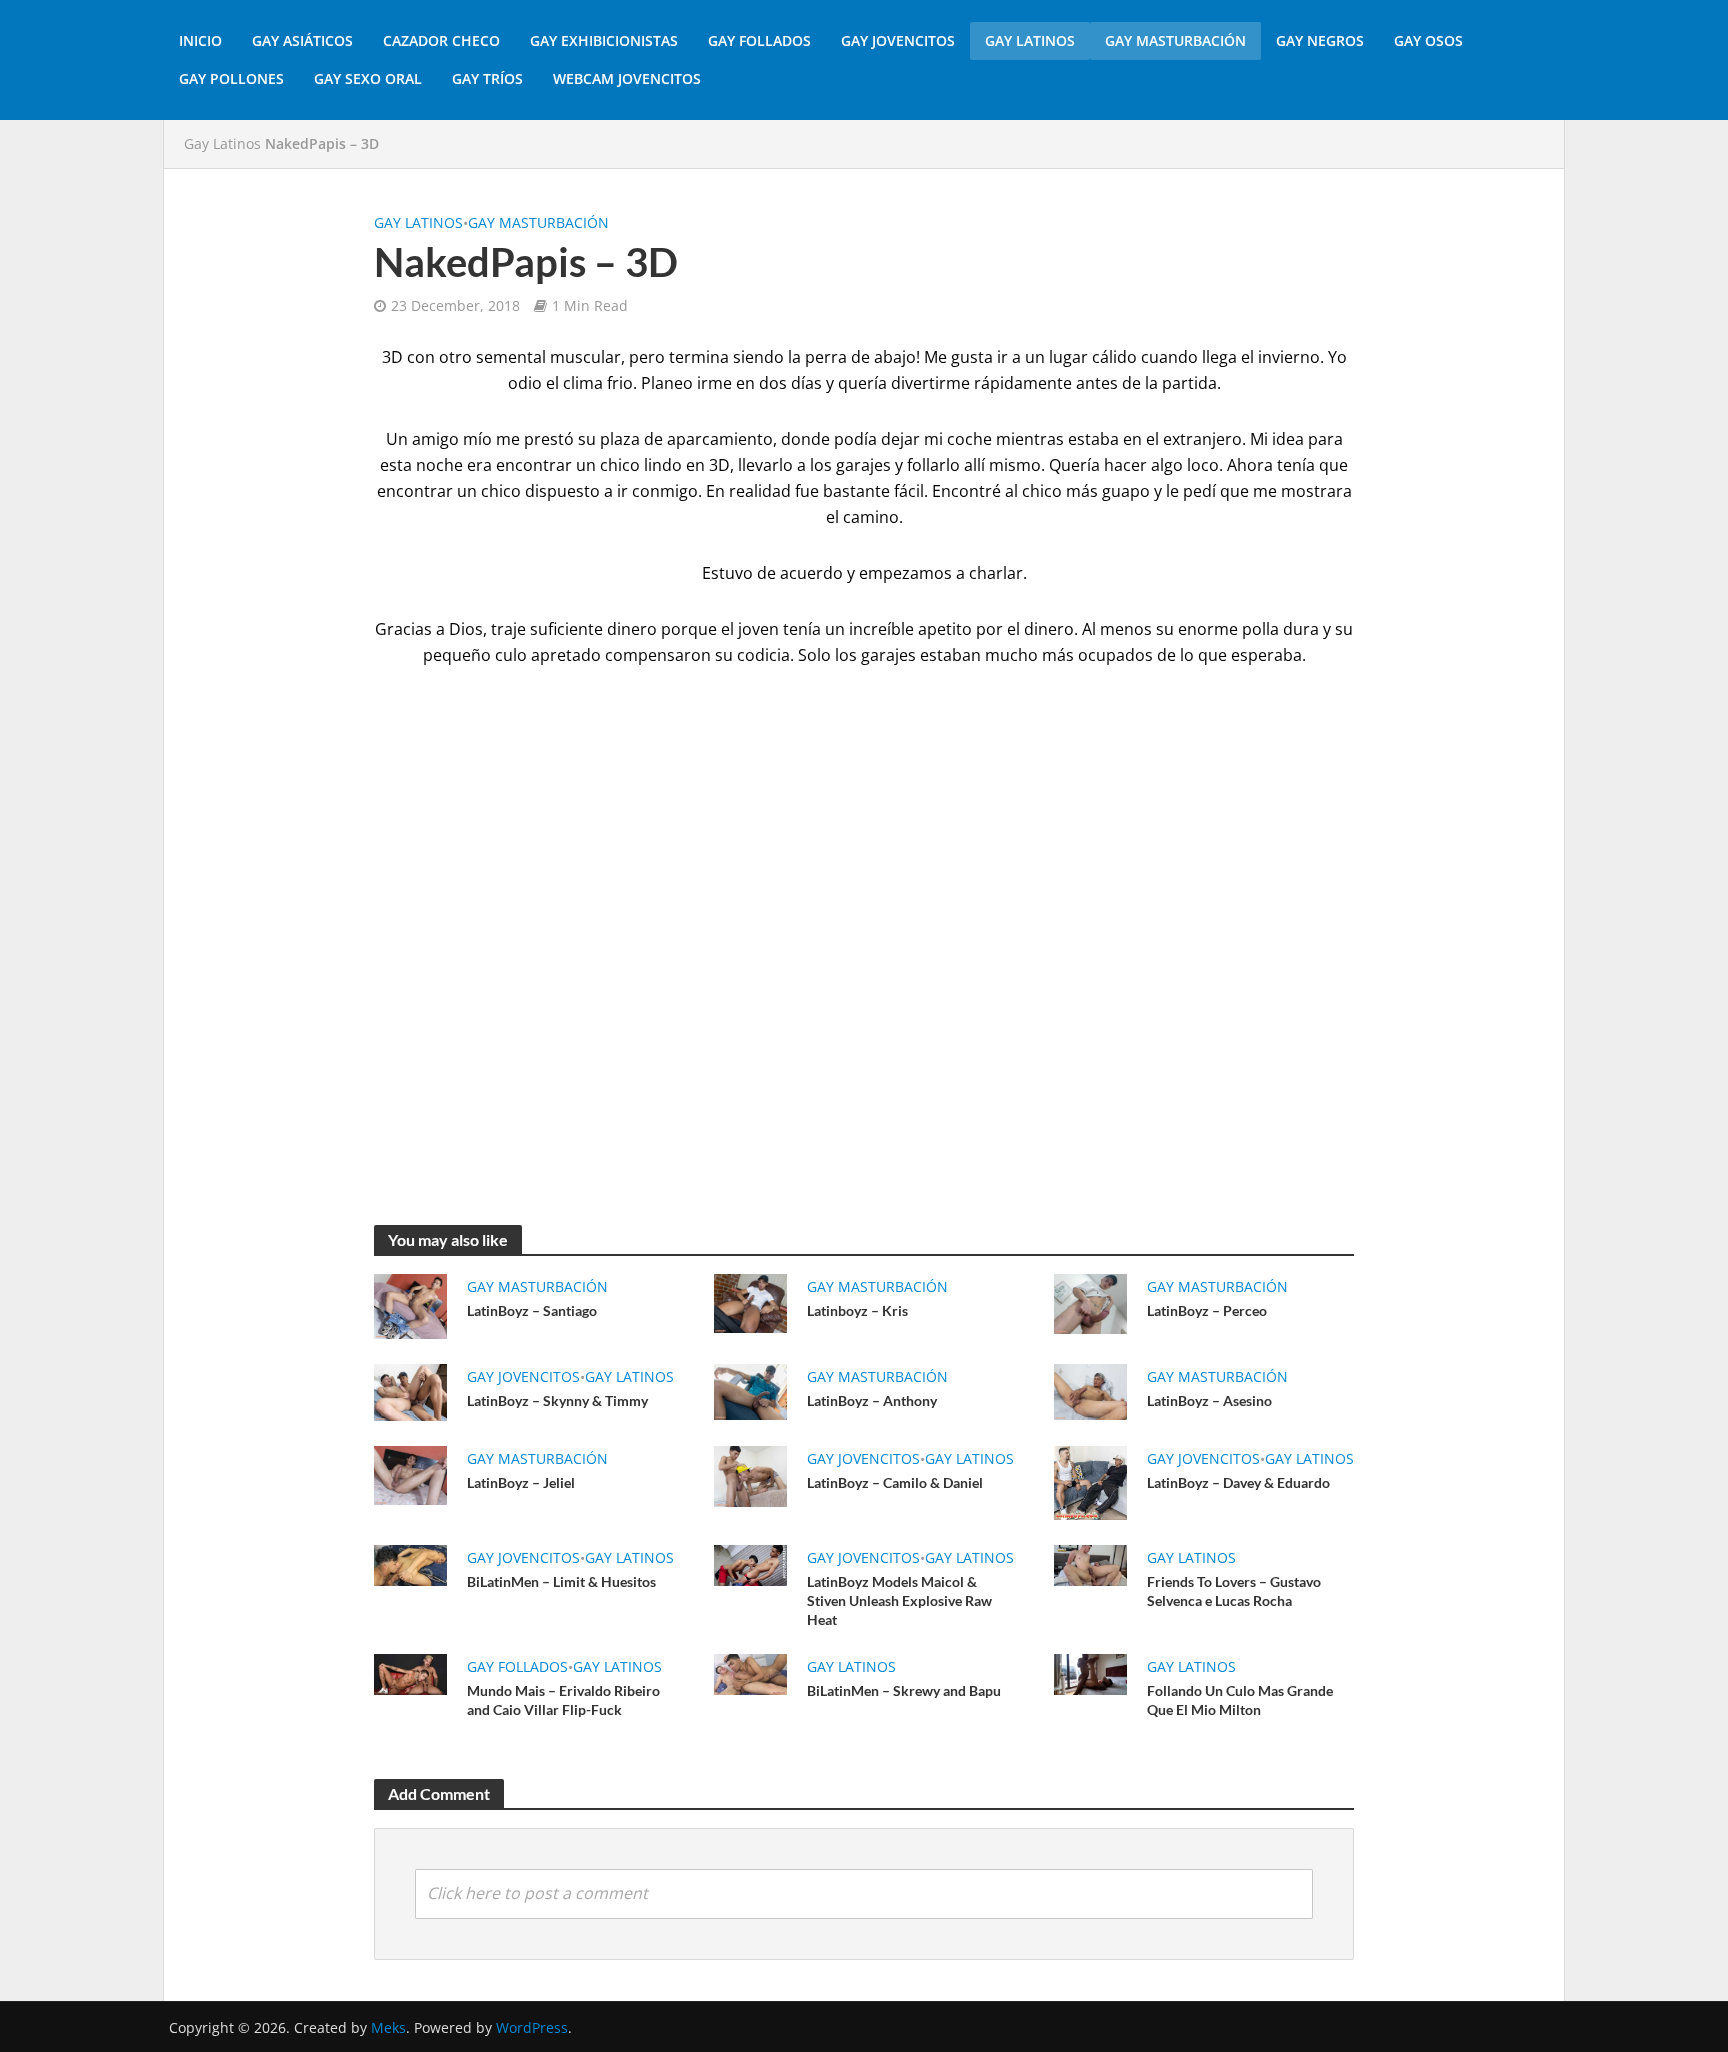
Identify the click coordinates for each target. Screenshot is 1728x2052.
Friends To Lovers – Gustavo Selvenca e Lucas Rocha (1234, 1591)
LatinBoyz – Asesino (1209, 1400)
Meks (388, 2027)
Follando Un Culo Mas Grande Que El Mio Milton (1240, 1700)
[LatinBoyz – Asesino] (1090, 1390)
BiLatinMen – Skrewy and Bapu (904, 1690)
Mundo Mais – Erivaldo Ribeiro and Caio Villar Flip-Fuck (563, 1700)
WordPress (532, 2027)
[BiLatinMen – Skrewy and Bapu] (750, 1673)
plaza (620, 439)
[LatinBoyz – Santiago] (410, 1305)
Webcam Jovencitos (627, 78)
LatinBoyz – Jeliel (521, 1482)
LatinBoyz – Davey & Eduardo (1238, 1482)
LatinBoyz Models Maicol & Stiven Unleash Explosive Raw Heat (899, 1600)
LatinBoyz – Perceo (1207, 1310)
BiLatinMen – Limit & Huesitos (561, 1581)
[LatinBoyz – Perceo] (1090, 1302)
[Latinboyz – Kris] (750, 1302)
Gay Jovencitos (898, 40)
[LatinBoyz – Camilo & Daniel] (750, 1475)
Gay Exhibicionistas (604, 40)
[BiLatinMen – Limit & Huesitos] (410, 1564)
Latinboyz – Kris (857, 1310)
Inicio (200, 40)
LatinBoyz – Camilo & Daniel (895, 1482)
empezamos (905, 573)
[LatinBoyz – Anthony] (750, 1390)
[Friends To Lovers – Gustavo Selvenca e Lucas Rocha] (1090, 1564)
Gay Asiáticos (302, 40)
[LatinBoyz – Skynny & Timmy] (410, 1391)
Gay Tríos (487, 78)
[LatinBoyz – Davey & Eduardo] (1090, 1481)
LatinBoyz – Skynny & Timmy (557, 1400)
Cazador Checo (441, 40)
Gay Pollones (231, 78)
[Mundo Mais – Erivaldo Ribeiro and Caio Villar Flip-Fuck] (410, 1673)
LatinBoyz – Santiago (532, 1310)
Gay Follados (759, 40)
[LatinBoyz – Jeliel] (410, 1474)
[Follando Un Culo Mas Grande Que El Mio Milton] (1090, 1673)
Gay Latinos (1030, 40)
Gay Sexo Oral (368, 78)
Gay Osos (1428, 40)
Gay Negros (1320, 40)
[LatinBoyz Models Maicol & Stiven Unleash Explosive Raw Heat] (750, 1564)
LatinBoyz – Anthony (872, 1400)
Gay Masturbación (1175, 40)
